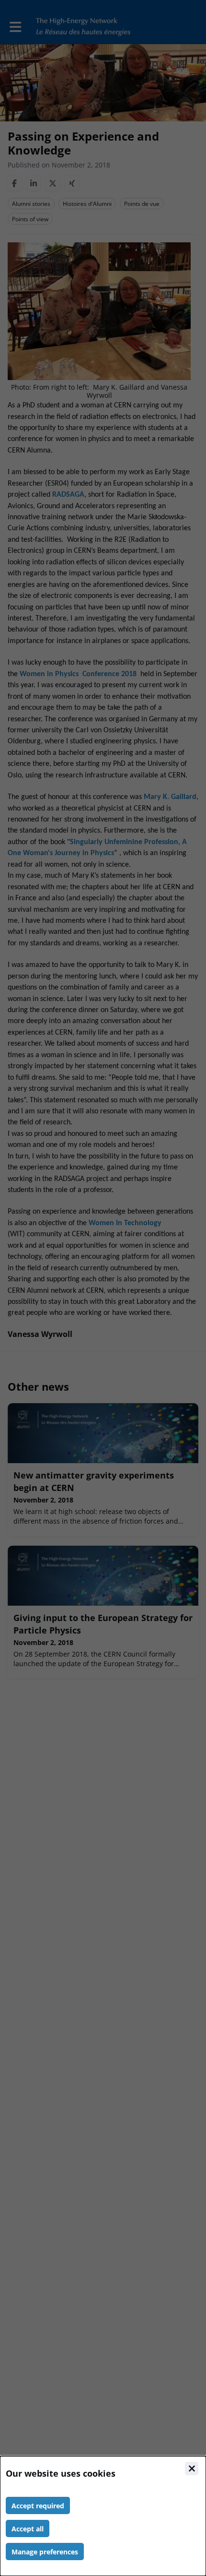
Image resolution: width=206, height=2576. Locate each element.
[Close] (192, 2469)
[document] (103, 2516)
